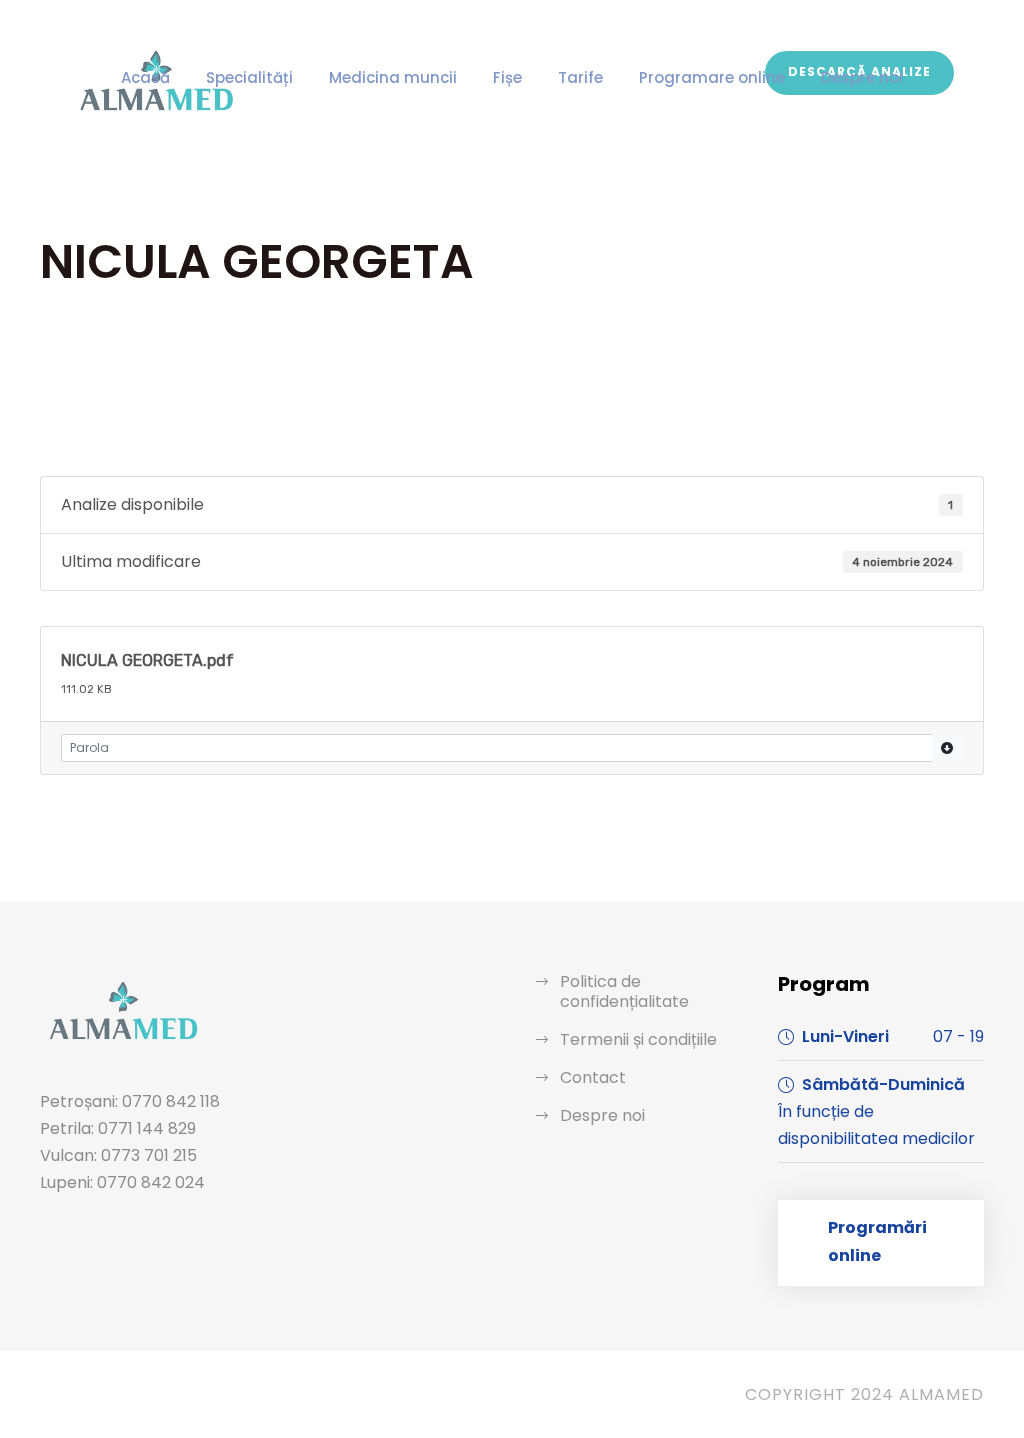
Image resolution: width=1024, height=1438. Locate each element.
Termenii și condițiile (638, 1039)
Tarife (580, 77)
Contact (593, 1077)
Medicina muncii (393, 77)
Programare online (712, 77)
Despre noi (862, 77)
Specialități (249, 77)
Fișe (507, 77)
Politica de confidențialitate (624, 991)
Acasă (145, 77)
